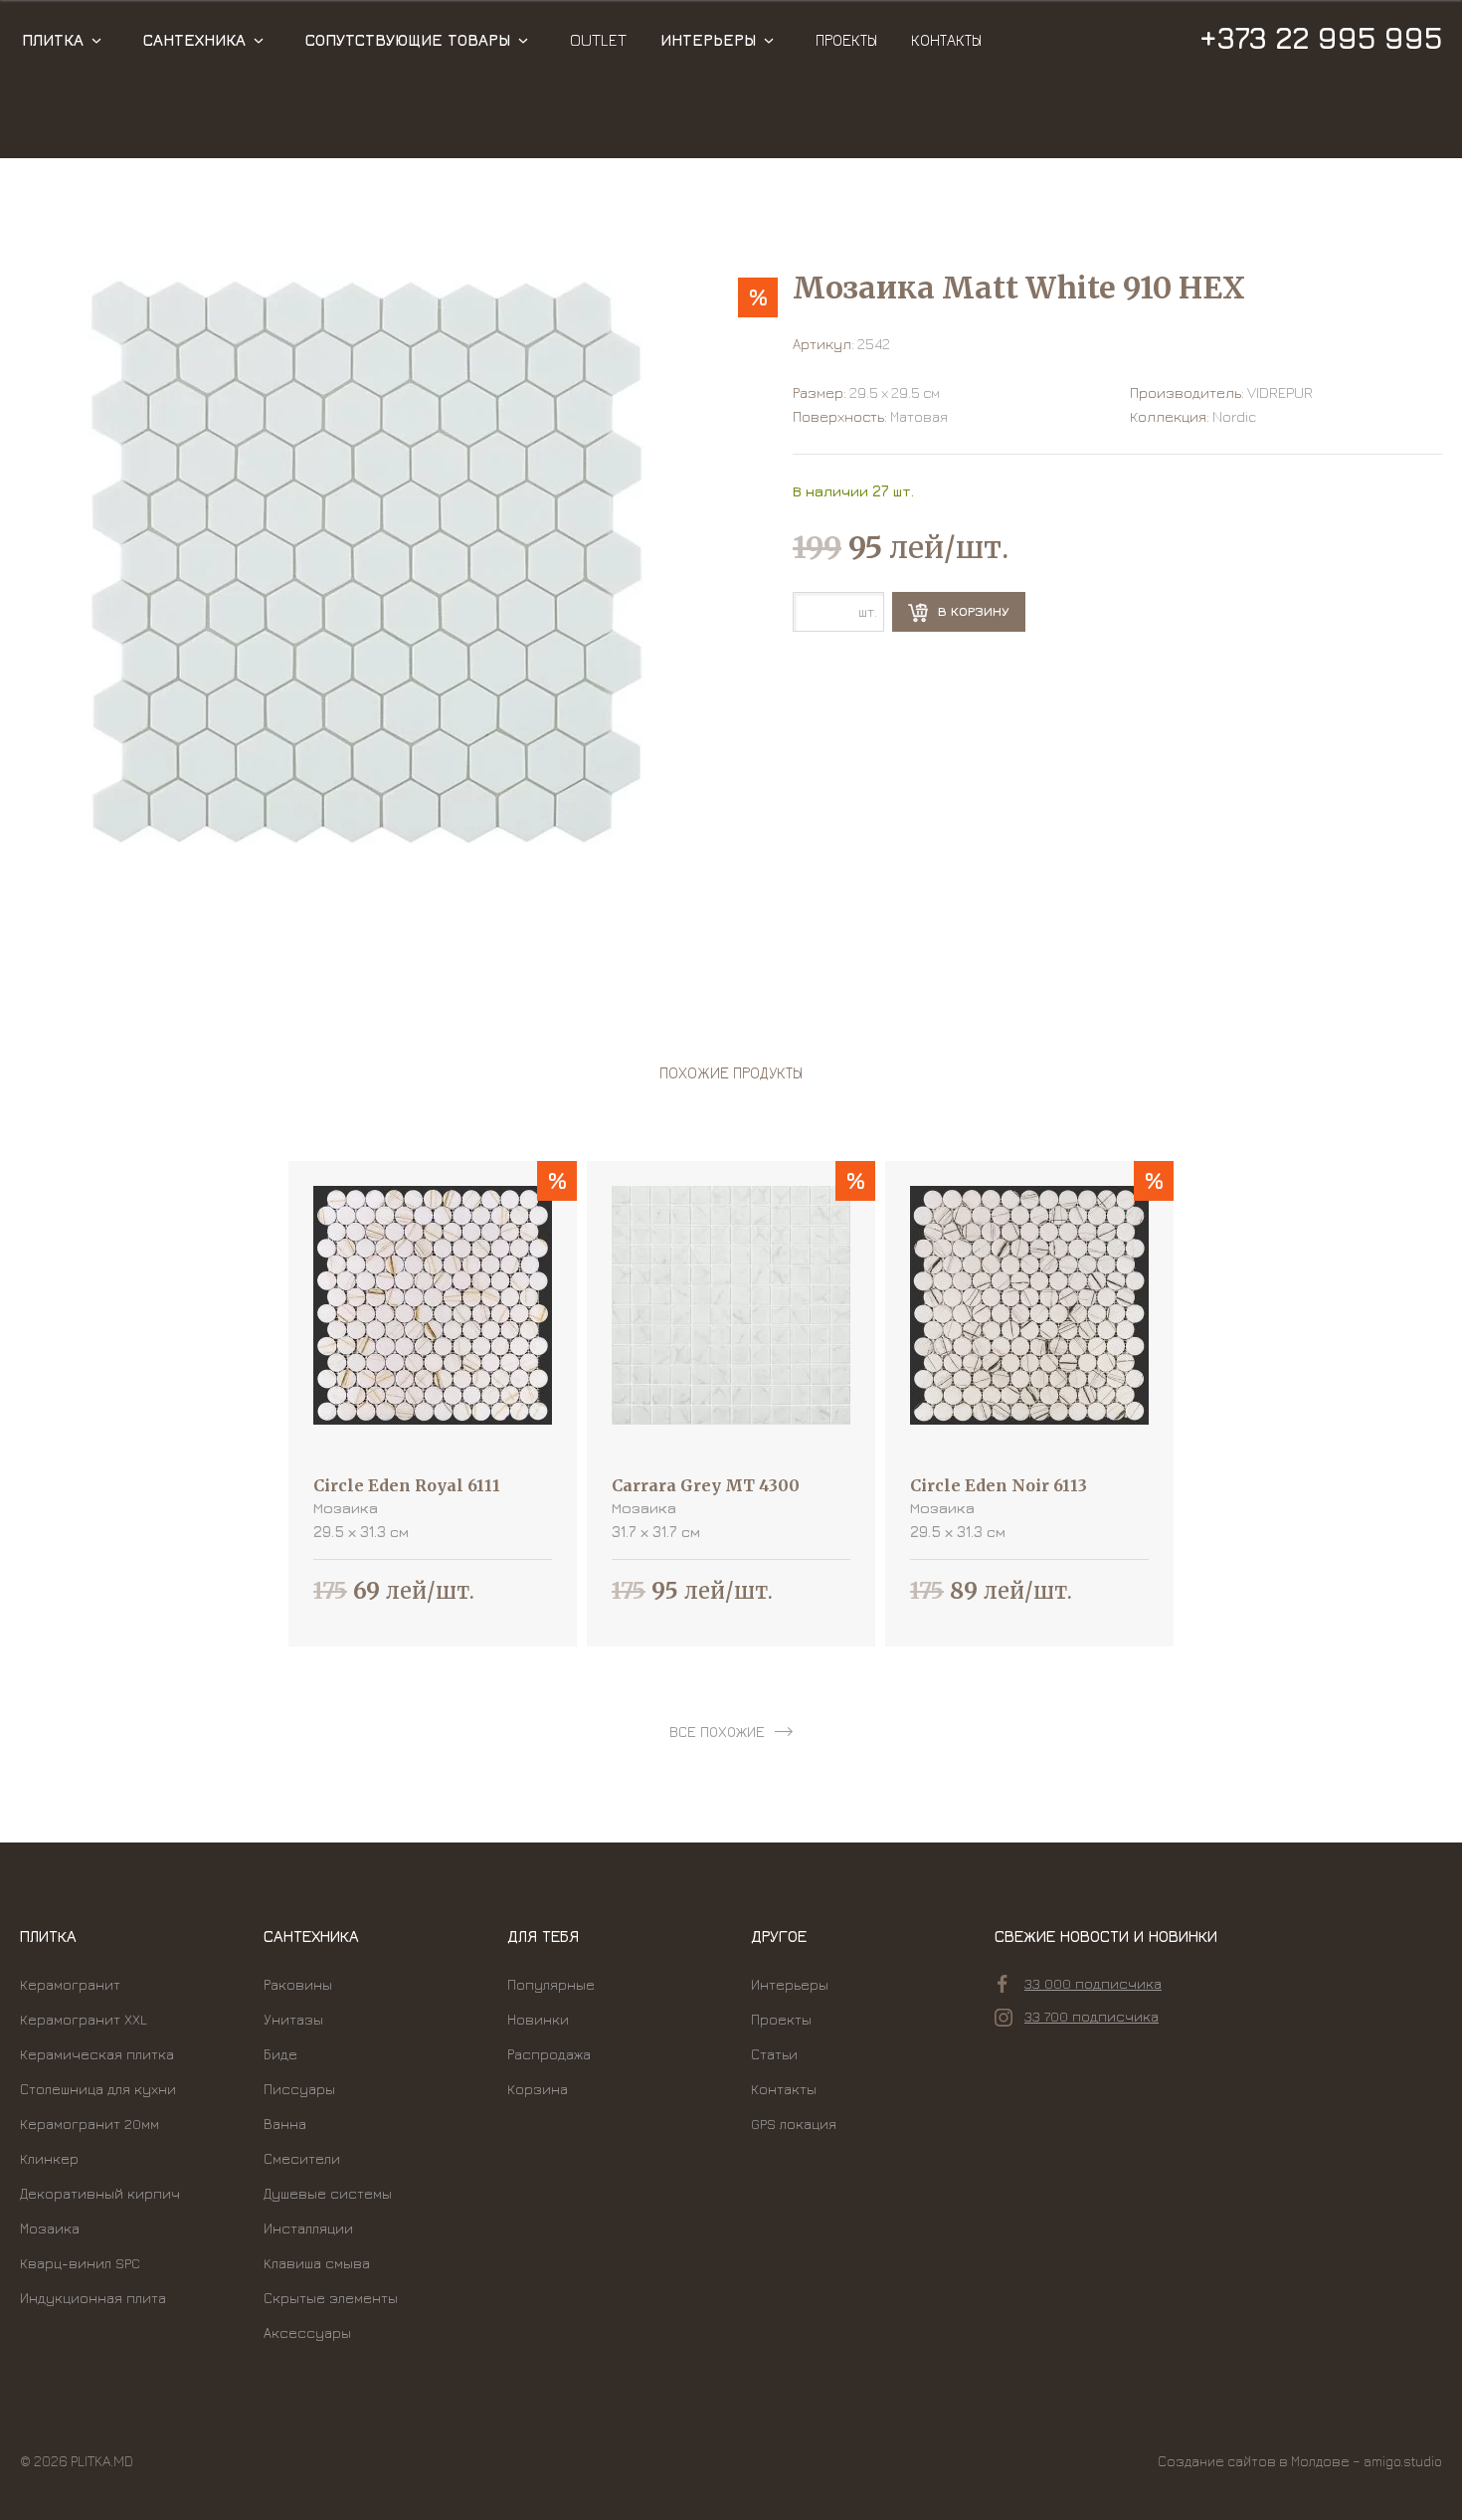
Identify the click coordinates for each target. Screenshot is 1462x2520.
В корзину (972, 611)
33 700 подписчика (1092, 2016)
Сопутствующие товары (408, 40)
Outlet (598, 40)
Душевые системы (328, 2193)
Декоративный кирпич (100, 2193)
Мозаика (50, 2228)
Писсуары (299, 2089)
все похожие (717, 1732)
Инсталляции (308, 2228)
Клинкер (49, 2158)
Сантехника (194, 40)
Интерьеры (708, 40)
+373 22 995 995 (1320, 38)
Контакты (946, 40)
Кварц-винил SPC (80, 2263)
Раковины (298, 1984)
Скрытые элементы (331, 2298)
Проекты (846, 40)
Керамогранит (70, 1984)
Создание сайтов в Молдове (1254, 2461)
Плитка (53, 40)
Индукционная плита (93, 2298)
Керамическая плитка (97, 2054)
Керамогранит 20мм (90, 2124)
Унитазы (293, 2019)
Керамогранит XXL (84, 2019)
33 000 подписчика (1093, 1983)
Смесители (302, 2158)
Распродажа (549, 2054)
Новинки (538, 2019)
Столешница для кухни (98, 2089)
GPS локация (794, 2124)
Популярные (551, 1984)
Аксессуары (307, 2332)
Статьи (774, 2054)
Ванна (285, 2124)
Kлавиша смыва (317, 2263)
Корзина (538, 2089)
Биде (280, 2054)
